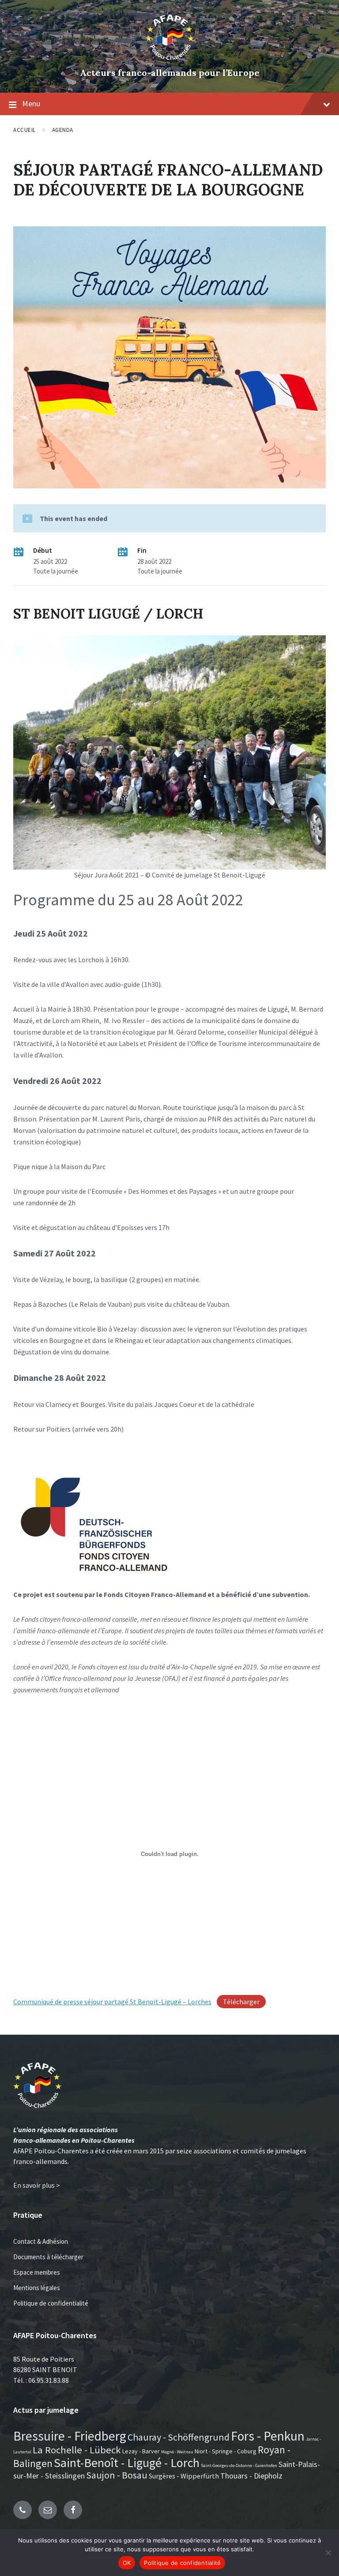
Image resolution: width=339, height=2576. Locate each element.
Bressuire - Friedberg (70, 2436)
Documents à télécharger (48, 2257)
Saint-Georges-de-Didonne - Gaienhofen (239, 2465)
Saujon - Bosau (117, 2475)
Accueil (24, 130)
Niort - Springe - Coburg (226, 2451)
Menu (31, 103)
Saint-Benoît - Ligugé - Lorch (127, 2463)
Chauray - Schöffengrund (179, 2437)
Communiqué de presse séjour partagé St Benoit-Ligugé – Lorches (112, 2002)
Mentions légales (37, 2288)
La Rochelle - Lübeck (77, 2450)
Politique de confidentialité (51, 2303)
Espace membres (37, 2272)
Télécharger (241, 2002)
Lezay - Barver (141, 2451)
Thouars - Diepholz (251, 2476)
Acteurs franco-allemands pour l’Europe (170, 73)
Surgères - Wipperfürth (184, 2476)
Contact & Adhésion (41, 2241)
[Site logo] (170, 58)
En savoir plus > (37, 2185)
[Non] (328, 2553)
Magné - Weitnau (177, 2452)
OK (127, 2563)
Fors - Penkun (268, 2436)
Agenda (63, 130)
